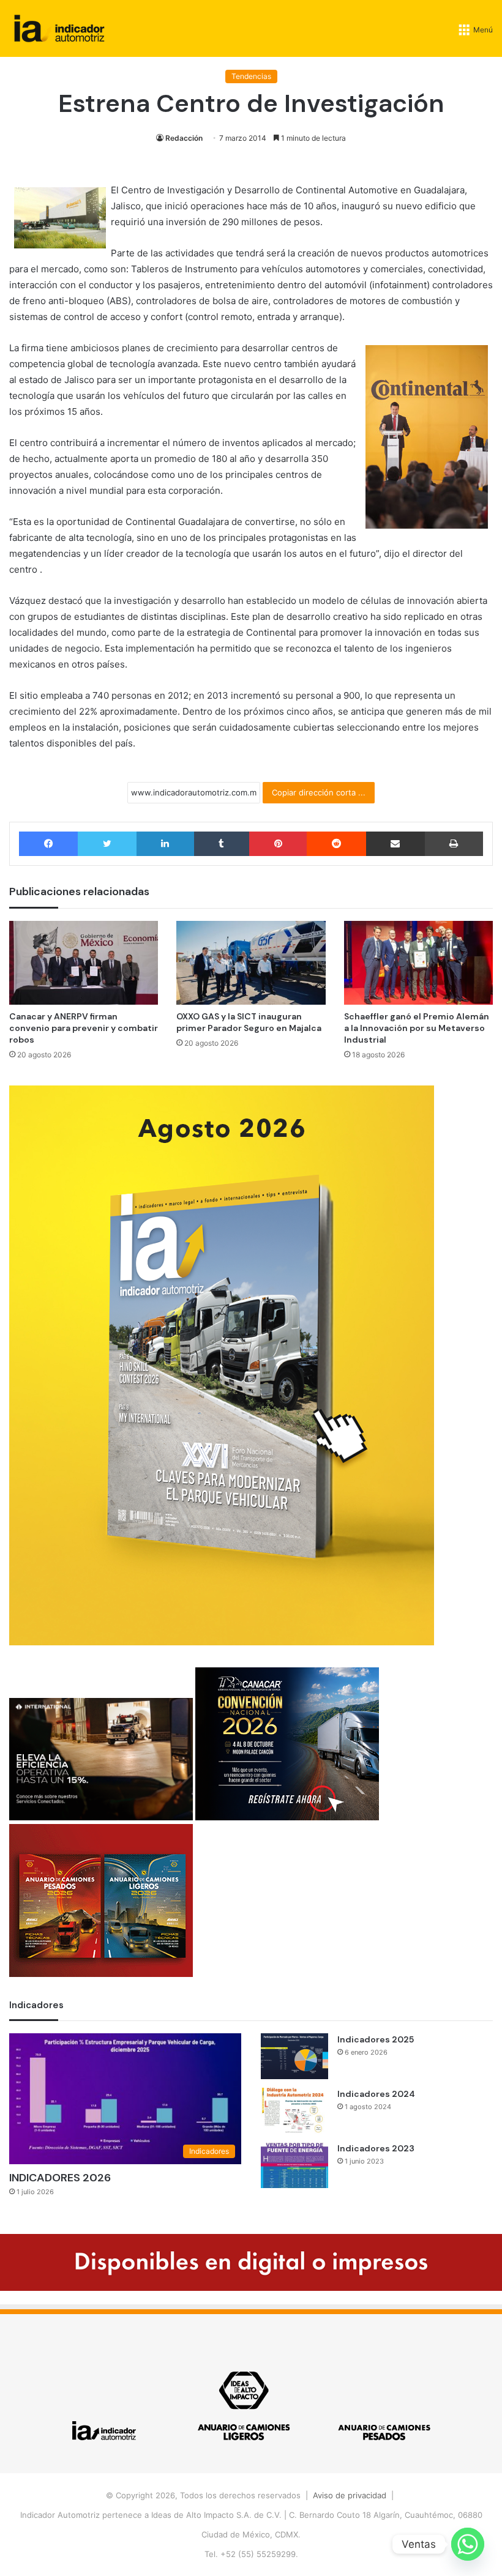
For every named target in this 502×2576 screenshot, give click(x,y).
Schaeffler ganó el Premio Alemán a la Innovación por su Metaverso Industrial (417, 1028)
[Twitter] (107, 844)
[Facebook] (48, 844)
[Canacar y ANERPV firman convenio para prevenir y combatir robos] (84, 963)
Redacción (184, 138)
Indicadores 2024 (376, 2094)
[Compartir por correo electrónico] (395, 844)
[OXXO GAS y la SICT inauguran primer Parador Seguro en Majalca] (251, 963)
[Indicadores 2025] (294, 2056)
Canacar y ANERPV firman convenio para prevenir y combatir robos (84, 1028)
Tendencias (251, 76)
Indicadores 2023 (376, 2148)
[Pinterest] (278, 844)
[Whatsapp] (468, 2544)
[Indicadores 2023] (294, 2165)
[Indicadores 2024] (294, 2111)
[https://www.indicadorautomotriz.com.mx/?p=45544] (222, 1642)
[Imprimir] (454, 844)
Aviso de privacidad (350, 2495)
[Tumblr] (222, 844)
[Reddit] (336, 844)
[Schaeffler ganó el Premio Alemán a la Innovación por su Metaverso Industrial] (418, 963)
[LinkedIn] (165, 844)
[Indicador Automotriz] (59, 28)
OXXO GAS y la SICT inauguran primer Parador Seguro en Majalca (249, 1022)
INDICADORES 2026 (60, 2178)
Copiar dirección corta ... (319, 792)
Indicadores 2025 (376, 2039)
